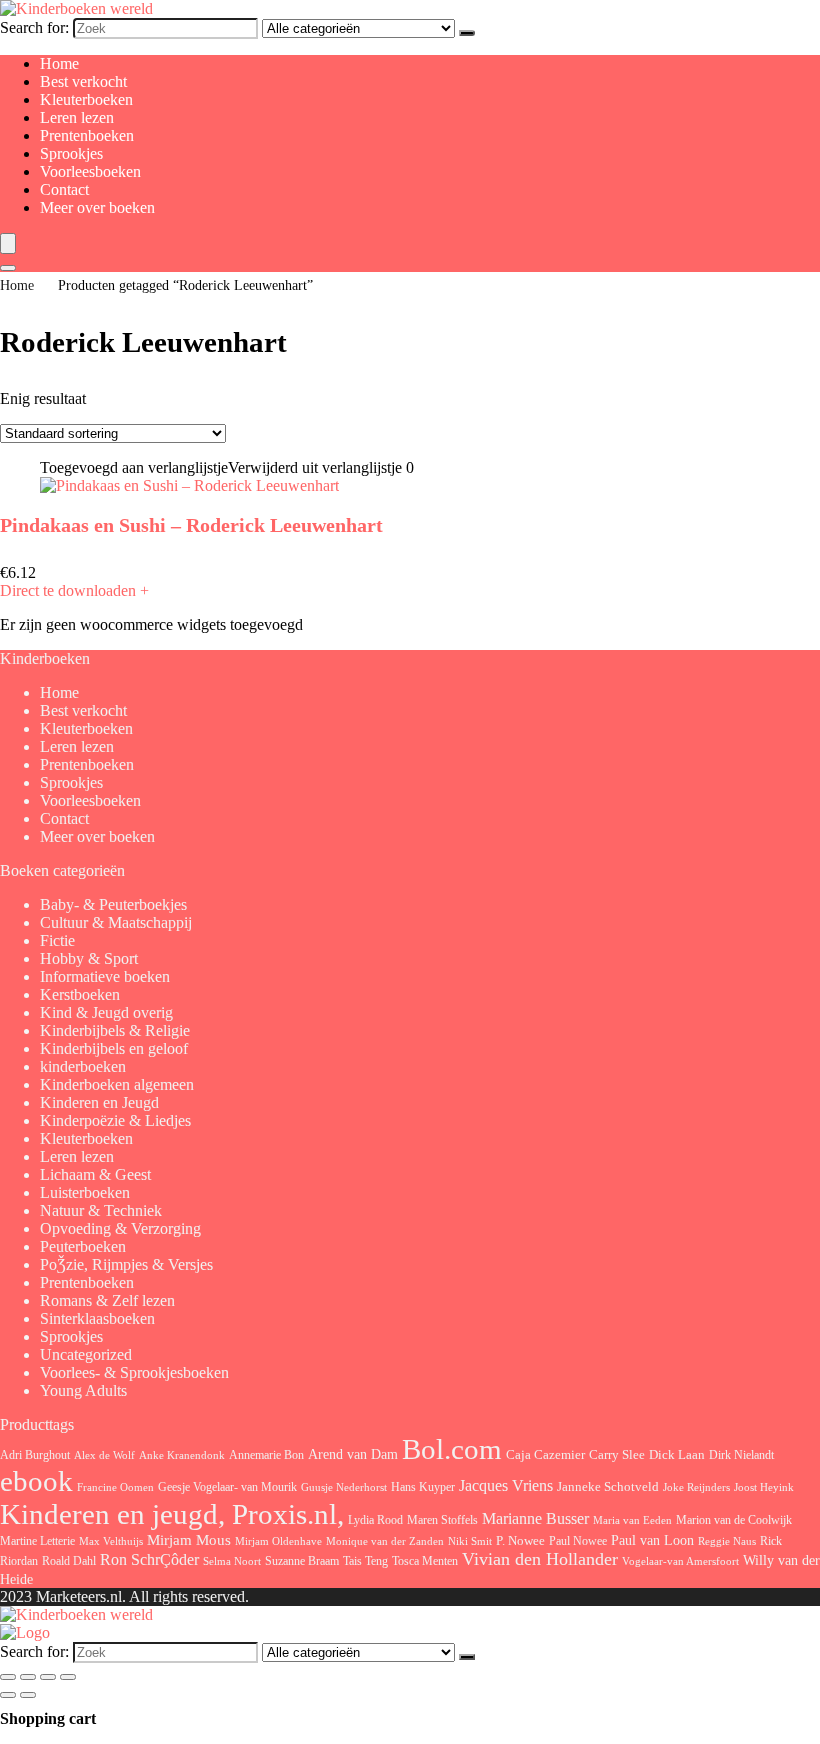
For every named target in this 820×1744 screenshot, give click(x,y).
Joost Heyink (764, 1487)
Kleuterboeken (86, 99)
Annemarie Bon (266, 1455)
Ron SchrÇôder (149, 1559)
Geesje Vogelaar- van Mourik (227, 1487)
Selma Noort (232, 1561)
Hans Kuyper (423, 1487)
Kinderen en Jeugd (99, 1102)
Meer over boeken (97, 207)
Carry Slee (617, 1455)
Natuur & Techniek (101, 1210)
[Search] (8, 268)
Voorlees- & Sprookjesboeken (134, 1372)
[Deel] (48, 1677)
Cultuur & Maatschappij (116, 922)
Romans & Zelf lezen (107, 1300)
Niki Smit (470, 1541)
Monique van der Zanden (385, 1541)
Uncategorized (86, 1354)
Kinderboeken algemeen (117, 1084)
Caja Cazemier (545, 1454)
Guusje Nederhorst (344, 1487)
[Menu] (8, 243)
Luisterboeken (85, 1192)
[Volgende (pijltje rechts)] (28, 1695)
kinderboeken (83, 1066)
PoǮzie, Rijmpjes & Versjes (126, 1264)
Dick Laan (677, 1454)
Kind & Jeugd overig (106, 1012)
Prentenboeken (87, 135)
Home (59, 63)
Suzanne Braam (302, 1561)
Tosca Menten (425, 1561)
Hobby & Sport (89, 958)
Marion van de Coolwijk (734, 1520)
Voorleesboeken (90, 171)
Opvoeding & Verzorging (120, 1228)
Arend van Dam (353, 1454)
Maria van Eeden (632, 1520)
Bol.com (452, 1449)
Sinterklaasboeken (97, 1318)
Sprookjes (71, 153)
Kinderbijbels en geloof (114, 1048)
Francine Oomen (115, 1487)
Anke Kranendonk (182, 1455)
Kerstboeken (80, 994)
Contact (64, 189)
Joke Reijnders (696, 1487)
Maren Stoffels (442, 1520)
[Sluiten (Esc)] (68, 1677)
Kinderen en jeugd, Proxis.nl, (172, 1514)
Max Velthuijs (111, 1541)
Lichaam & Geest (95, 1174)
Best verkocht (83, 81)
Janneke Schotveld (608, 1486)
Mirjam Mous (189, 1540)
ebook (36, 1481)
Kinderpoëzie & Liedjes (115, 1120)
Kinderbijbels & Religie (115, 1030)
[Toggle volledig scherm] (28, 1677)
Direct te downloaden (74, 590)
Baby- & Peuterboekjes (113, 904)
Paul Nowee (578, 1541)
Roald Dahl (69, 1561)
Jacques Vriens (506, 1485)
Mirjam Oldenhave (278, 1541)
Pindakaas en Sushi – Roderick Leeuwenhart (191, 525)
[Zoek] (467, 33)
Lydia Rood (375, 1520)
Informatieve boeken (105, 976)
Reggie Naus (727, 1541)
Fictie (57, 940)
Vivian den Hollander (540, 1559)
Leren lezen (77, 117)
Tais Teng (365, 1561)
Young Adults (83, 1390)
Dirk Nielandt (741, 1455)
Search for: (34, 27)
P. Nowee (520, 1541)
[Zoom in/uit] (8, 1677)
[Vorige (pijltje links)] (8, 1695)
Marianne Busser (535, 1518)
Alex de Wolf (104, 1455)
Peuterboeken (83, 1246)
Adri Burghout (35, 1455)
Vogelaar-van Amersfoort (680, 1561)
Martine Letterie (37, 1541)
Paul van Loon (652, 1540)
